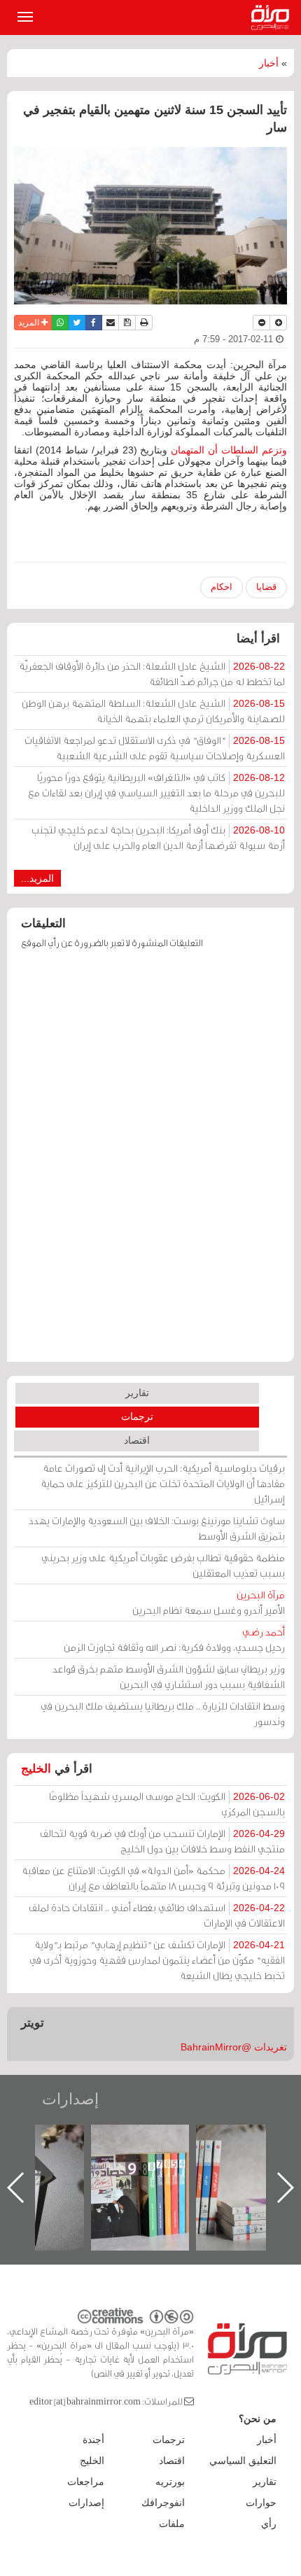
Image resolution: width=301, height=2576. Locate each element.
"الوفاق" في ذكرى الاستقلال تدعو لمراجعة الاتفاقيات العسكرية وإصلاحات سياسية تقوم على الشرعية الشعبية (155, 748)
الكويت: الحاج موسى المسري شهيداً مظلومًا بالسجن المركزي (167, 1804)
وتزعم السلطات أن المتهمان (229, 450)
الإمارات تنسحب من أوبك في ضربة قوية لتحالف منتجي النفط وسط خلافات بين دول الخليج (162, 1841)
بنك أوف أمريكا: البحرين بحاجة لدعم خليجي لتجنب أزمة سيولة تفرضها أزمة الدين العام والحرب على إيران (158, 837)
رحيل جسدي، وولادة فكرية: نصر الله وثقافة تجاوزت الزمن (174, 1639)
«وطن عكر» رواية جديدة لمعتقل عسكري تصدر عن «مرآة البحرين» (104, 2165)
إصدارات (70, 2099)
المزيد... (37, 878)
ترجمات (137, 1416)
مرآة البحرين (273, 17)
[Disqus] (150, 1162)
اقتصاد (137, 1440)
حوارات (261, 2503)
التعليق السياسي (243, 2461)
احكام (222, 587)
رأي (269, 2524)
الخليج (36, 1769)
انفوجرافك (163, 2503)
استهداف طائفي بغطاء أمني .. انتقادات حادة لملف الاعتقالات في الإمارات (157, 1915)
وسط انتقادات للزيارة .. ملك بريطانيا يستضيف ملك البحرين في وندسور (163, 1713)
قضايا (266, 587)
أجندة (93, 2440)
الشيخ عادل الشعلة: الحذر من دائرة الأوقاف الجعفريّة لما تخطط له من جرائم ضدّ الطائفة (152, 674)
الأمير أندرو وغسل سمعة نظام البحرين (209, 1602)
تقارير (137, 1393)
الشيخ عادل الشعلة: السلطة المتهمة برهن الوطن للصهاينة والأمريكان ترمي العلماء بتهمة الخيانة (153, 711)
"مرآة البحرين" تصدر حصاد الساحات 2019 (209, 2156)
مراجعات (86, 2482)
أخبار (269, 63)
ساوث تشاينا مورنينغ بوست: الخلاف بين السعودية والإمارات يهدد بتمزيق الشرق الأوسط (157, 1528)
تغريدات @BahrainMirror (234, 2047)
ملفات (172, 2524)
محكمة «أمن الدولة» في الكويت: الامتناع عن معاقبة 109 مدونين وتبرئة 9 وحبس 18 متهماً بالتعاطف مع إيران (153, 1878)
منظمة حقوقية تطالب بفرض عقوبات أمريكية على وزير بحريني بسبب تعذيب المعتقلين (163, 1565)
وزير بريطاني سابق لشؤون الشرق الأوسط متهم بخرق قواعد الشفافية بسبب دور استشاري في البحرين (169, 1676)
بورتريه (170, 2482)
